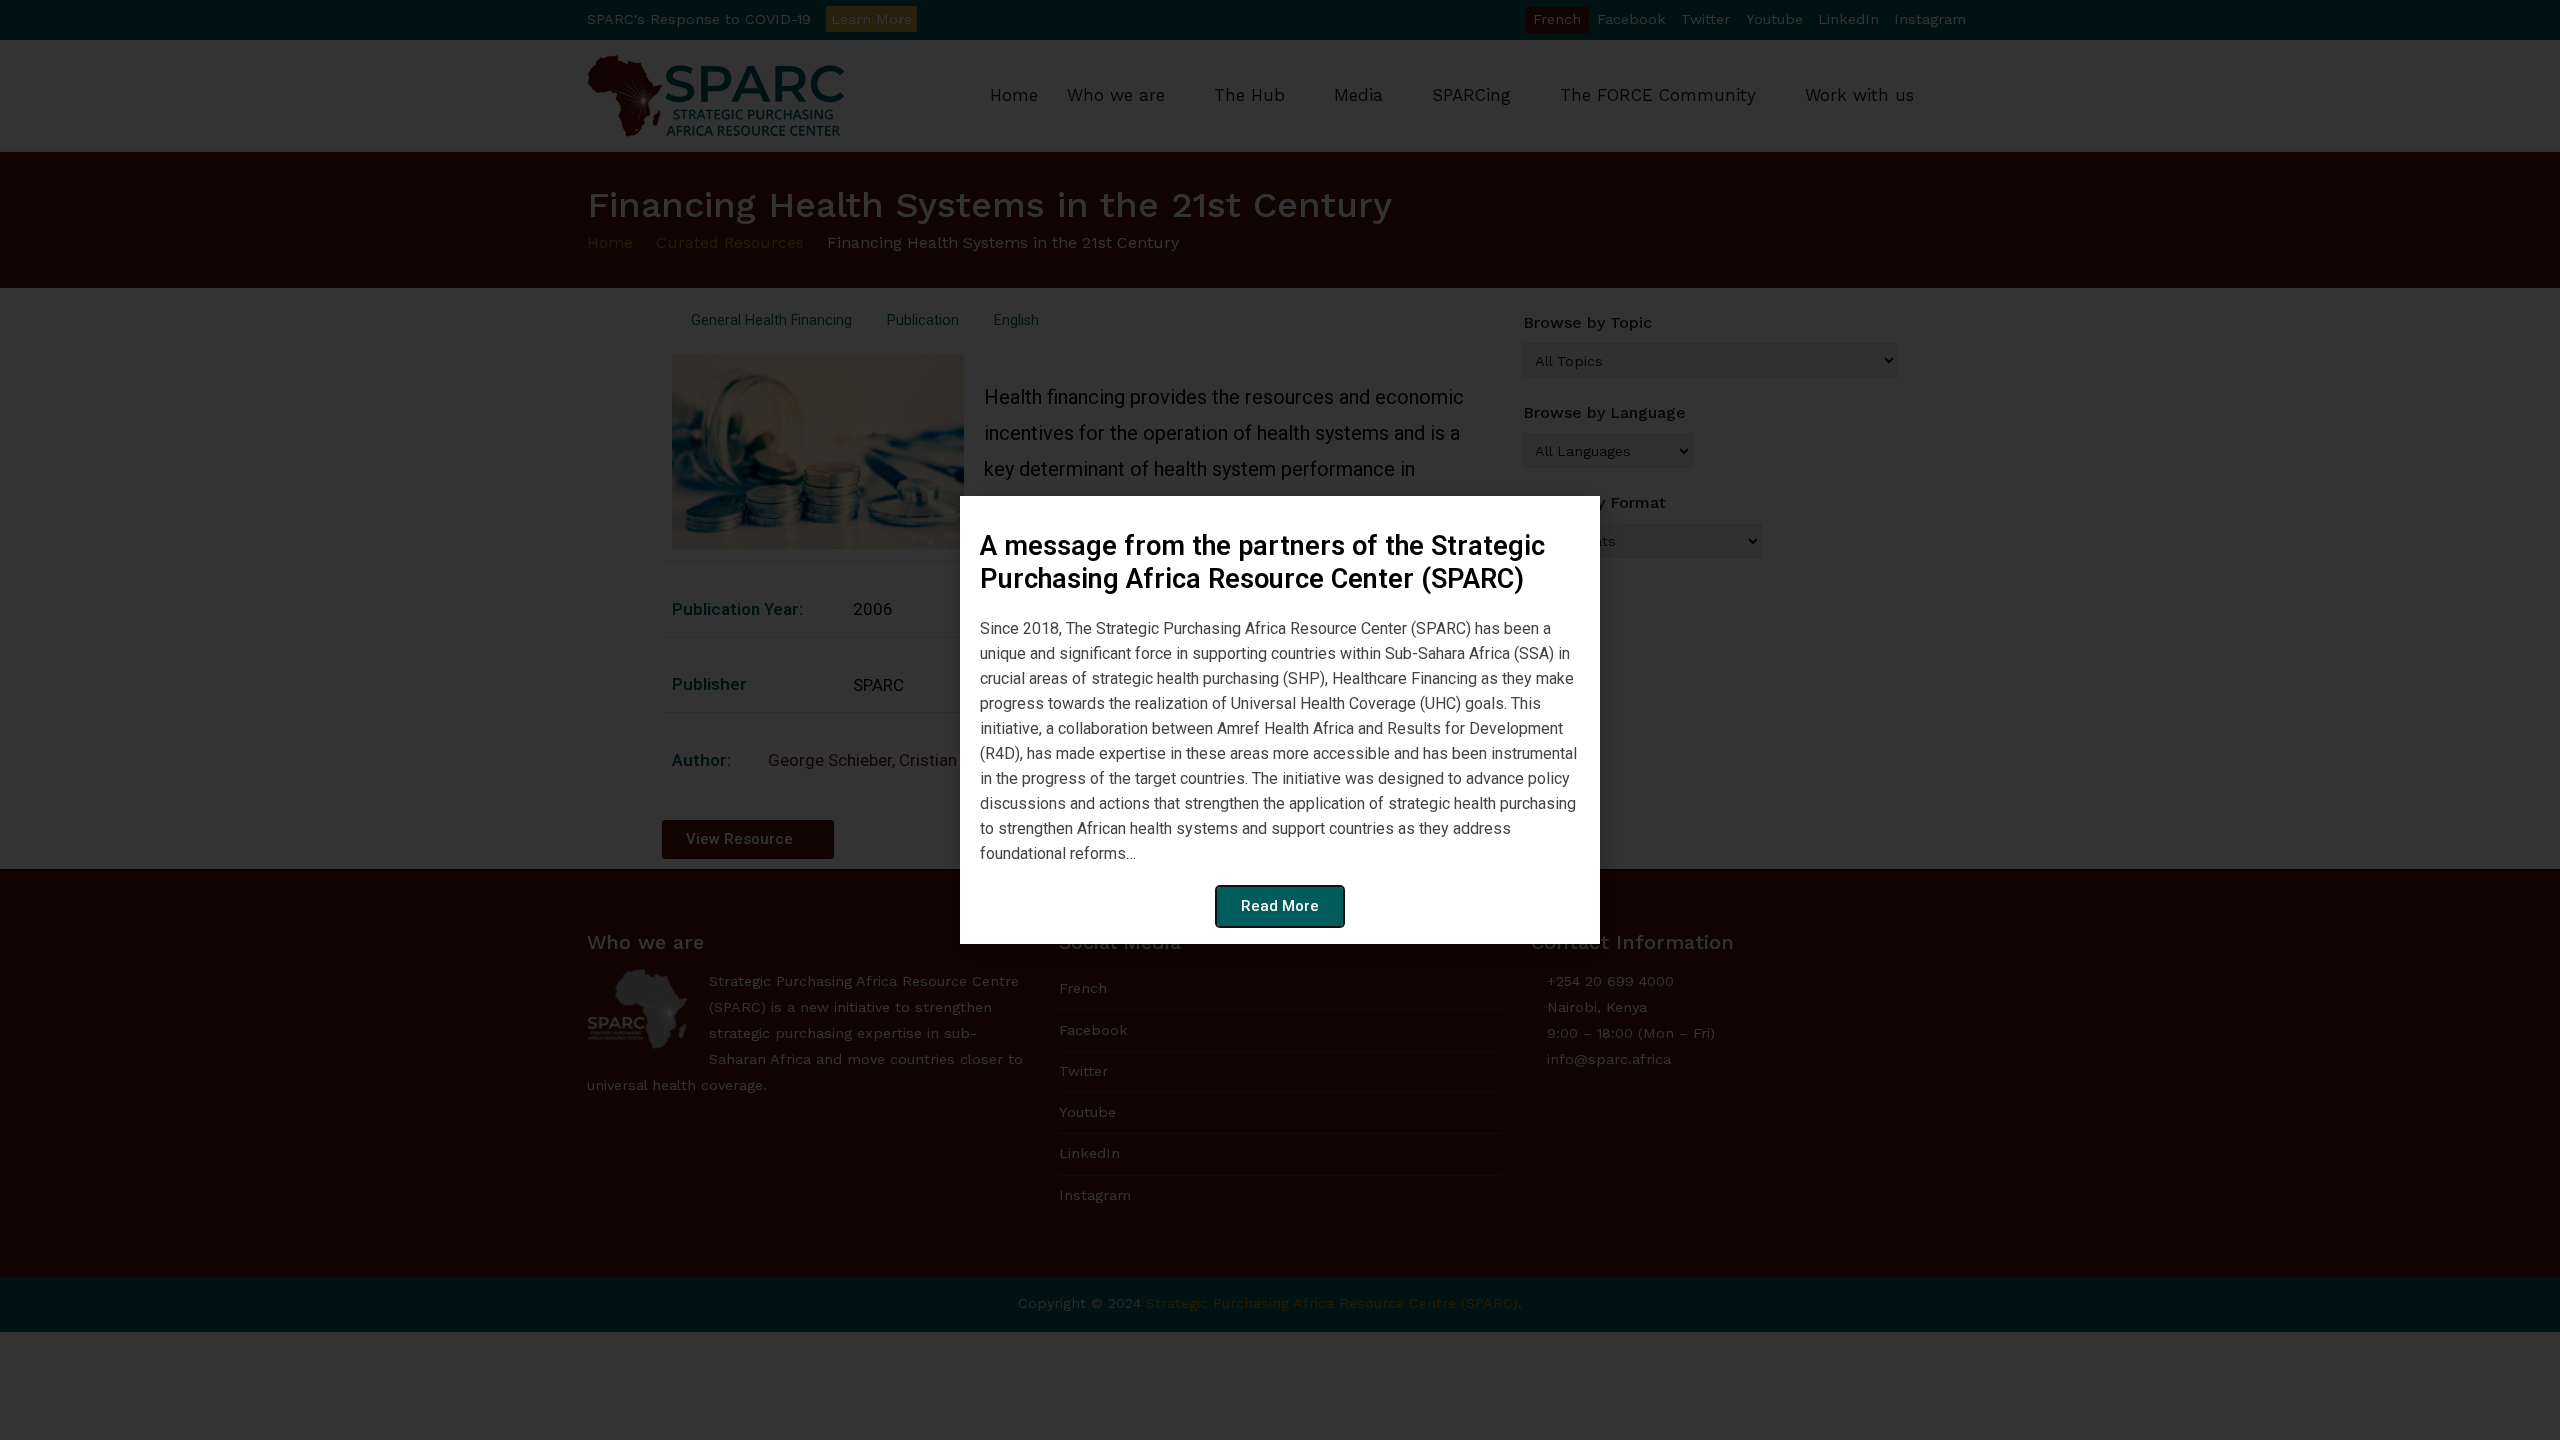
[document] (1280, 720)
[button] (1574, 523)
